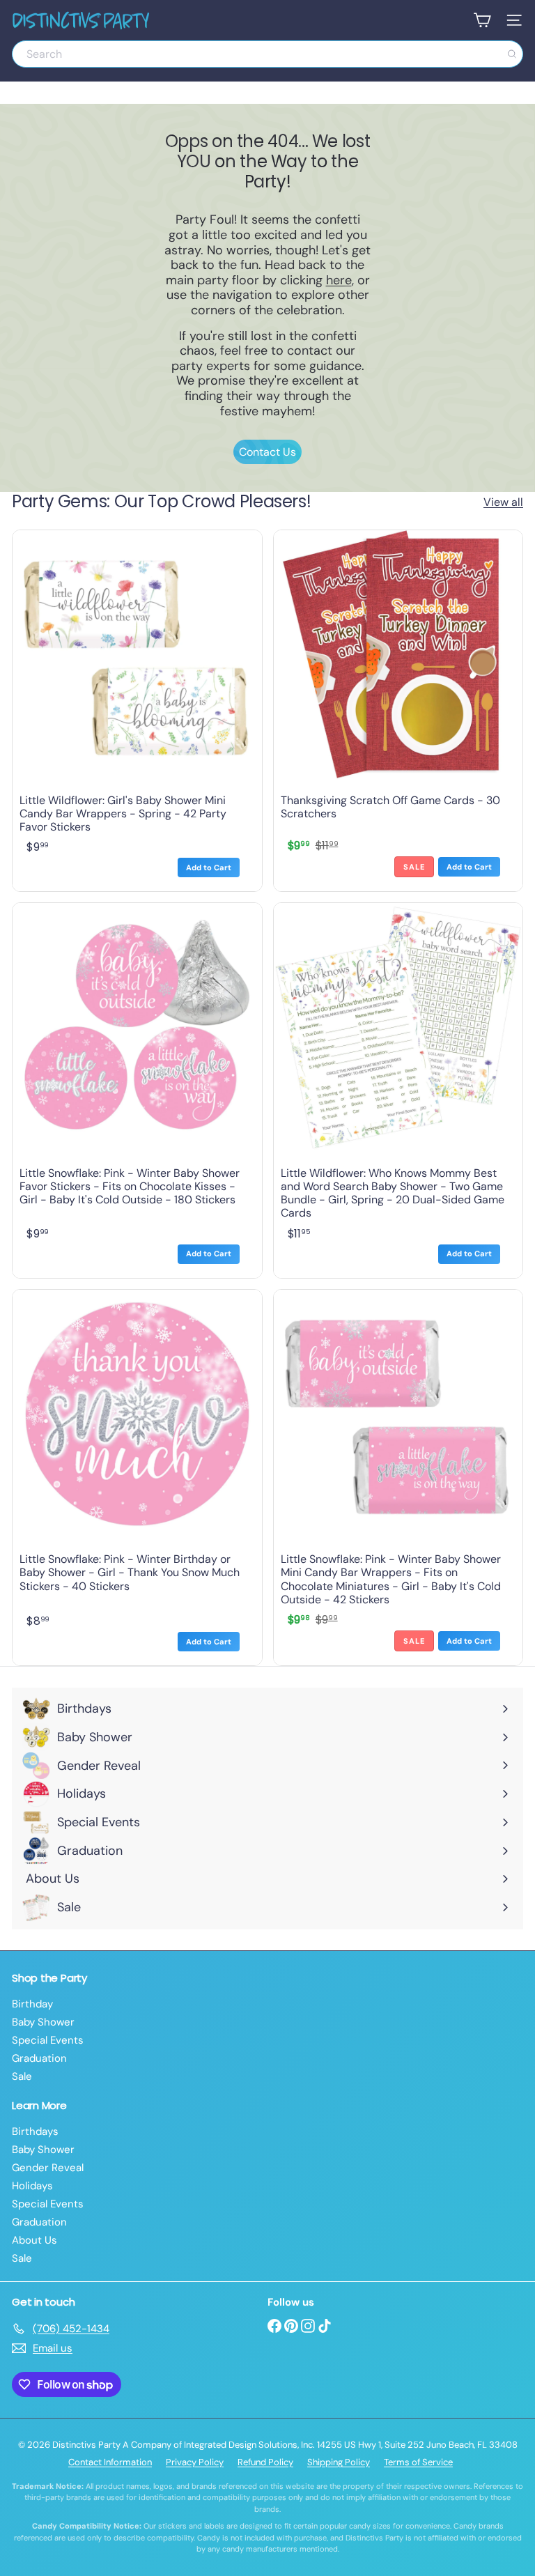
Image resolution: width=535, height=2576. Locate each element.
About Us (34, 2240)
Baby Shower (43, 2022)
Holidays (32, 2186)
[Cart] (482, 20)
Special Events (48, 2040)
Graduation (39, 2058)
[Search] (512, 54)
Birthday (32, 2004)
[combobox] (267, 54)
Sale (22, 2076)
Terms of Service (418, 2462)
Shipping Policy (339, 2462)
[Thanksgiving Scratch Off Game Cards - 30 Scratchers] (398, 711)
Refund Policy (265, 2462)
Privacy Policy (195, 2462)
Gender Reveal (48, 2168)
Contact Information (110, 2462)
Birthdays (35, 2131)
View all (503, 502)
